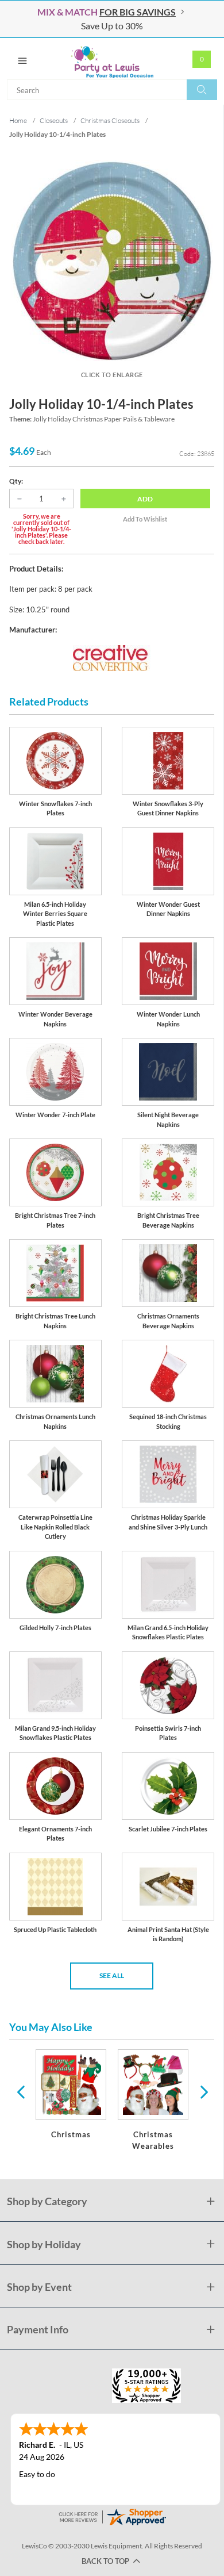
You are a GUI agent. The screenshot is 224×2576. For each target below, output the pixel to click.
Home (18, 120)
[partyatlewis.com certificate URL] (112, 2515)
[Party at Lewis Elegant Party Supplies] (112, 59)
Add (145, 499)
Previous (21, 2091)
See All (112, 1975)
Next (203, 2091)
